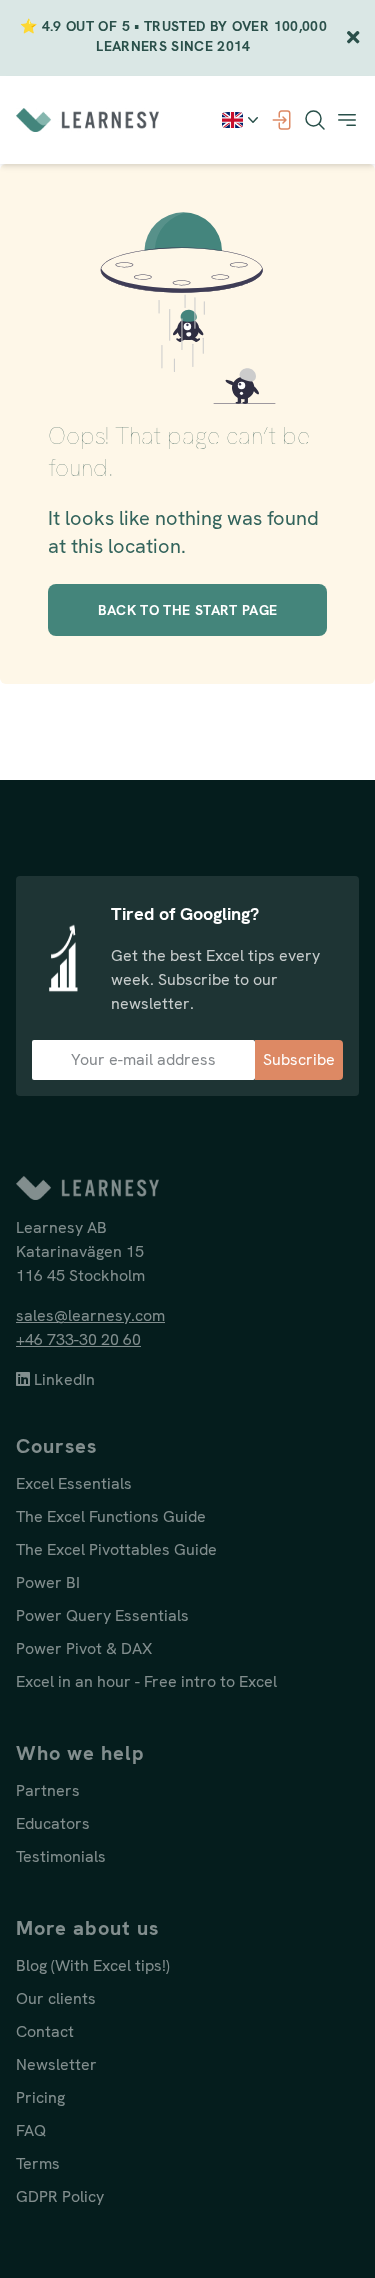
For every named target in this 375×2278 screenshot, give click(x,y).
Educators (53, 1823)
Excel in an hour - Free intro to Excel (146, 1681)
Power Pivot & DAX (84, 1648)
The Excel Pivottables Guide (116, 1549)
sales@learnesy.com (90, 1315)
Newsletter (56, 2064)
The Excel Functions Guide (111, 1516)
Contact (45, 2031)
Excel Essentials (74, 1483)
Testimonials (61, 1856)
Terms (38, 2163)
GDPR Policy (60, 2196)
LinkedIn (62, 1379)
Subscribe (299, 1059)
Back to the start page (188, 610)
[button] (347, 120)
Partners (48, 1790)
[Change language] (242, 120)
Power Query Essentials (102, 1615)
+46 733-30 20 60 (78, 1339)
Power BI (48, 1582)
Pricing (40, 2097)
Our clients (56, 1998)
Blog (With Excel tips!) (93, 1965)
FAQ (31, 2130)
